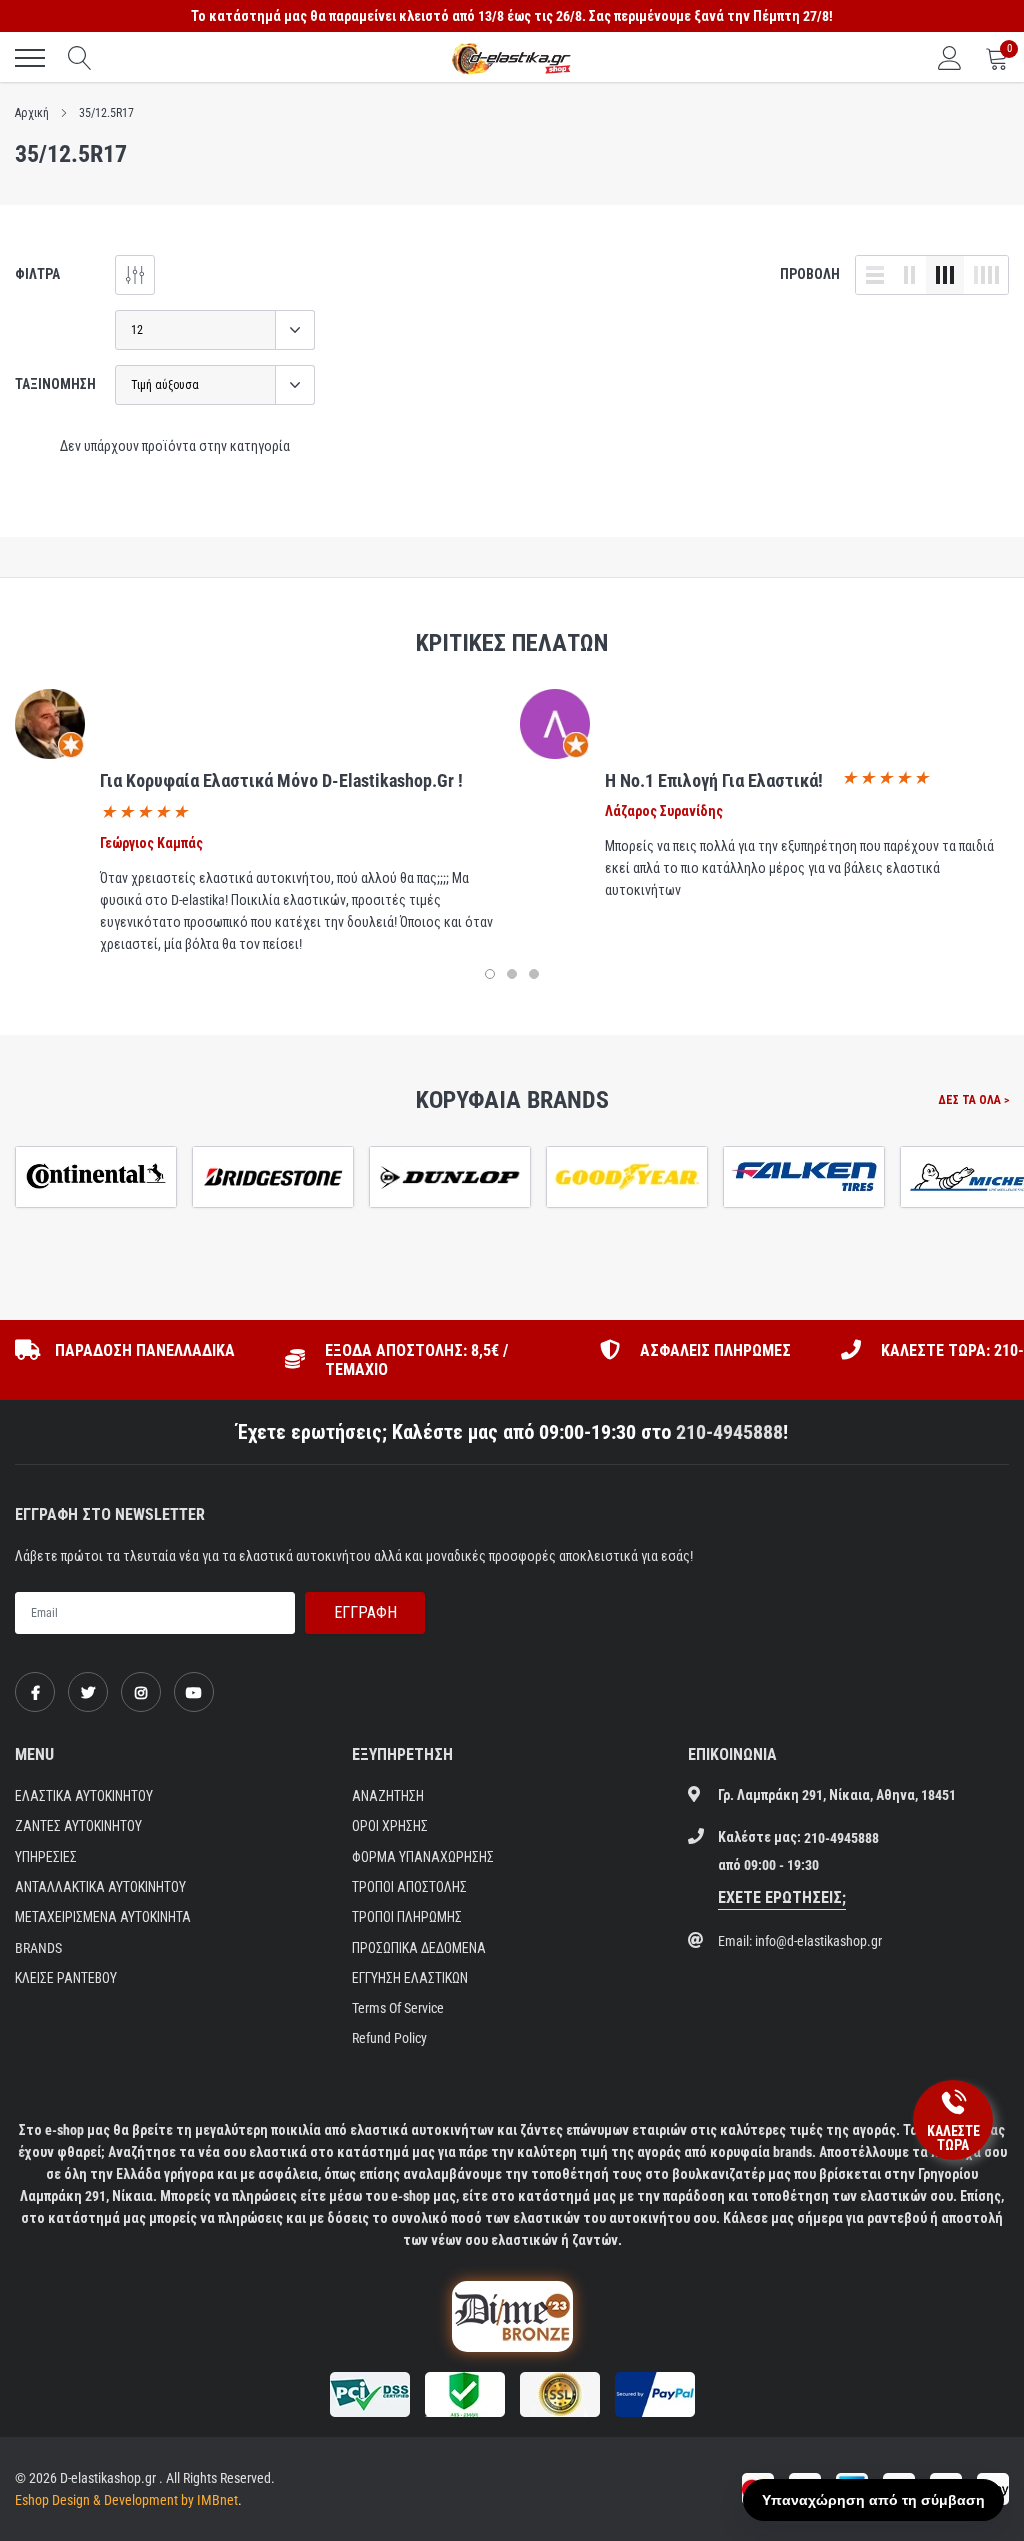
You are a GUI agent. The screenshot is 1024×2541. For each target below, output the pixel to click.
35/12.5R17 (106, 113)
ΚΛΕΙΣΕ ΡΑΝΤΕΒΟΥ (66, 1978)
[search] (80, 58)
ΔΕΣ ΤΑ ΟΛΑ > (973, 1100)
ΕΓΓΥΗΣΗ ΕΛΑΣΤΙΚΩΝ (410, 1978)
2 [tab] (512, 974)
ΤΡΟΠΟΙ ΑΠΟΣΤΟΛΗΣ (409, 1887)
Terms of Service (398, 2008)
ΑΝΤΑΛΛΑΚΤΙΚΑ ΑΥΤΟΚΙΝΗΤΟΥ (100, 1887)
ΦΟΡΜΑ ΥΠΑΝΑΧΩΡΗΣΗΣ (423, 1857)
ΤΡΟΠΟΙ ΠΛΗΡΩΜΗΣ (407, 1917)
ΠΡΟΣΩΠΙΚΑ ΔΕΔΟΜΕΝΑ (419, 1948)
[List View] (875, 275)
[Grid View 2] (910, 275)
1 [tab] (490, 974)
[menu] (30, 58)
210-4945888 (729, 1432)
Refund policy (389, 2038)
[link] (35, 1692)
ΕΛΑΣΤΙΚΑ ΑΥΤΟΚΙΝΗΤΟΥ (84, 1796)
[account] (950, 58)
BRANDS (38, 1948)
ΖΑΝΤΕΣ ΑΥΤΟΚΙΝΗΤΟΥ (78, 1826)
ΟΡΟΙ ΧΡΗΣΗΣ (390, 1826)
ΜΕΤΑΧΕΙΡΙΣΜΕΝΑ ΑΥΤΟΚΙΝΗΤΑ (103, 1917)
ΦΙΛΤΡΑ (37, 274)
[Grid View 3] (945, 275)
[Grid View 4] (986, 275)
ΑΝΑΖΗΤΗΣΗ (388, 1796)
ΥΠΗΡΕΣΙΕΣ (46, 1857)
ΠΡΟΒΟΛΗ (810, 274)
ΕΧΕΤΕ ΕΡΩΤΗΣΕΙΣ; (782, 1897)
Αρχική (32, 113)
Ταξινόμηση (55, 384)
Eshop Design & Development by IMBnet (126, 2500)
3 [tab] (534, 974)
